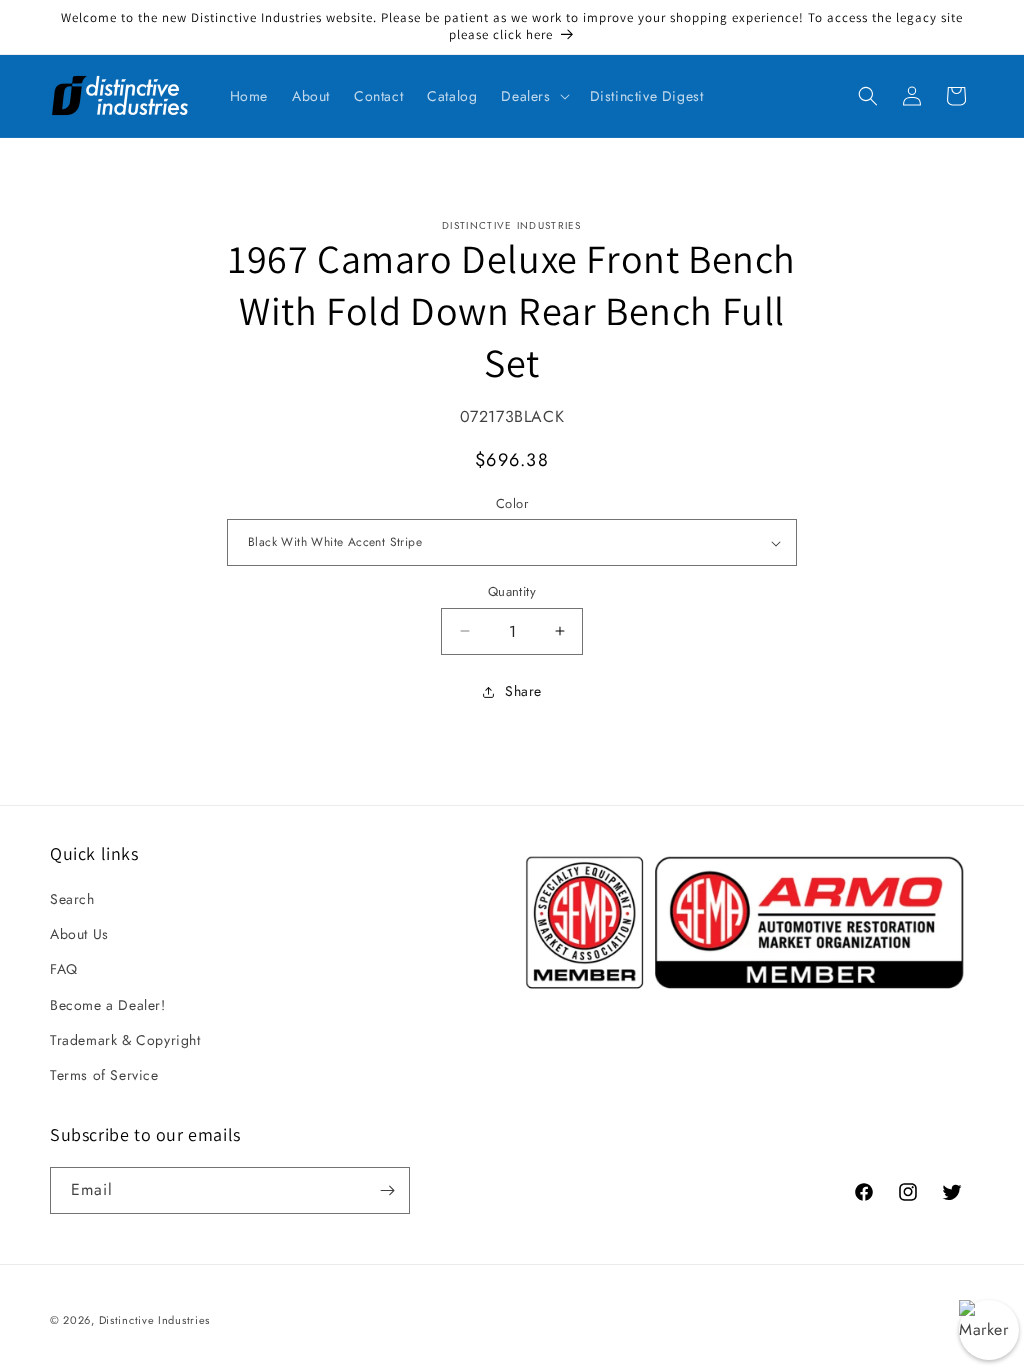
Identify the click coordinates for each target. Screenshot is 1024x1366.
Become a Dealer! (108, 1005)
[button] (533, 96)
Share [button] (523, 691)
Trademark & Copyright (125, 1040)
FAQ (64, 969)
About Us (79, 934)
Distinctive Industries (154, 1320)
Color (512, 503)
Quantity (512, 591)
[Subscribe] (387, 1190)
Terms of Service (104, 1075)
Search (72, 899)
